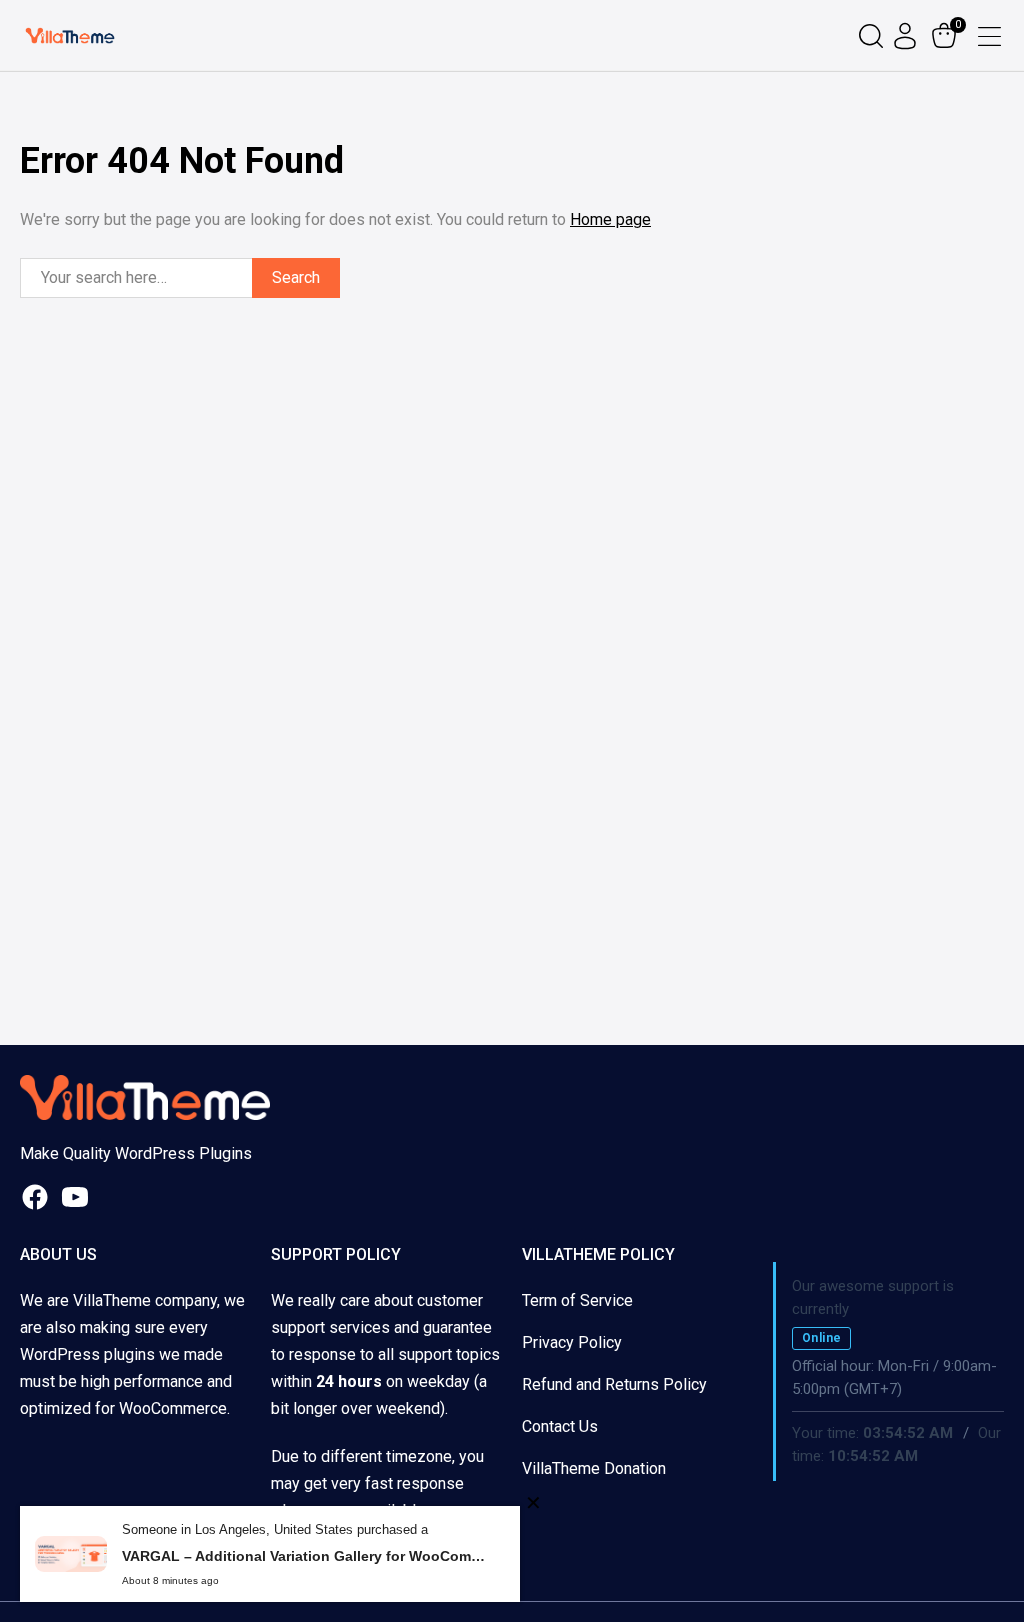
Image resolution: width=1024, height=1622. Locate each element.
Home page (610, 219)
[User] (907, 36)
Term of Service (577, 1300)
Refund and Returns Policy (614, 1384)
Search (296, 277)
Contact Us (560, 1426)
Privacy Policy (572, 1342)
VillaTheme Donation (594, 1468)
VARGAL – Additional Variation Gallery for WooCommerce (306, 1556)
